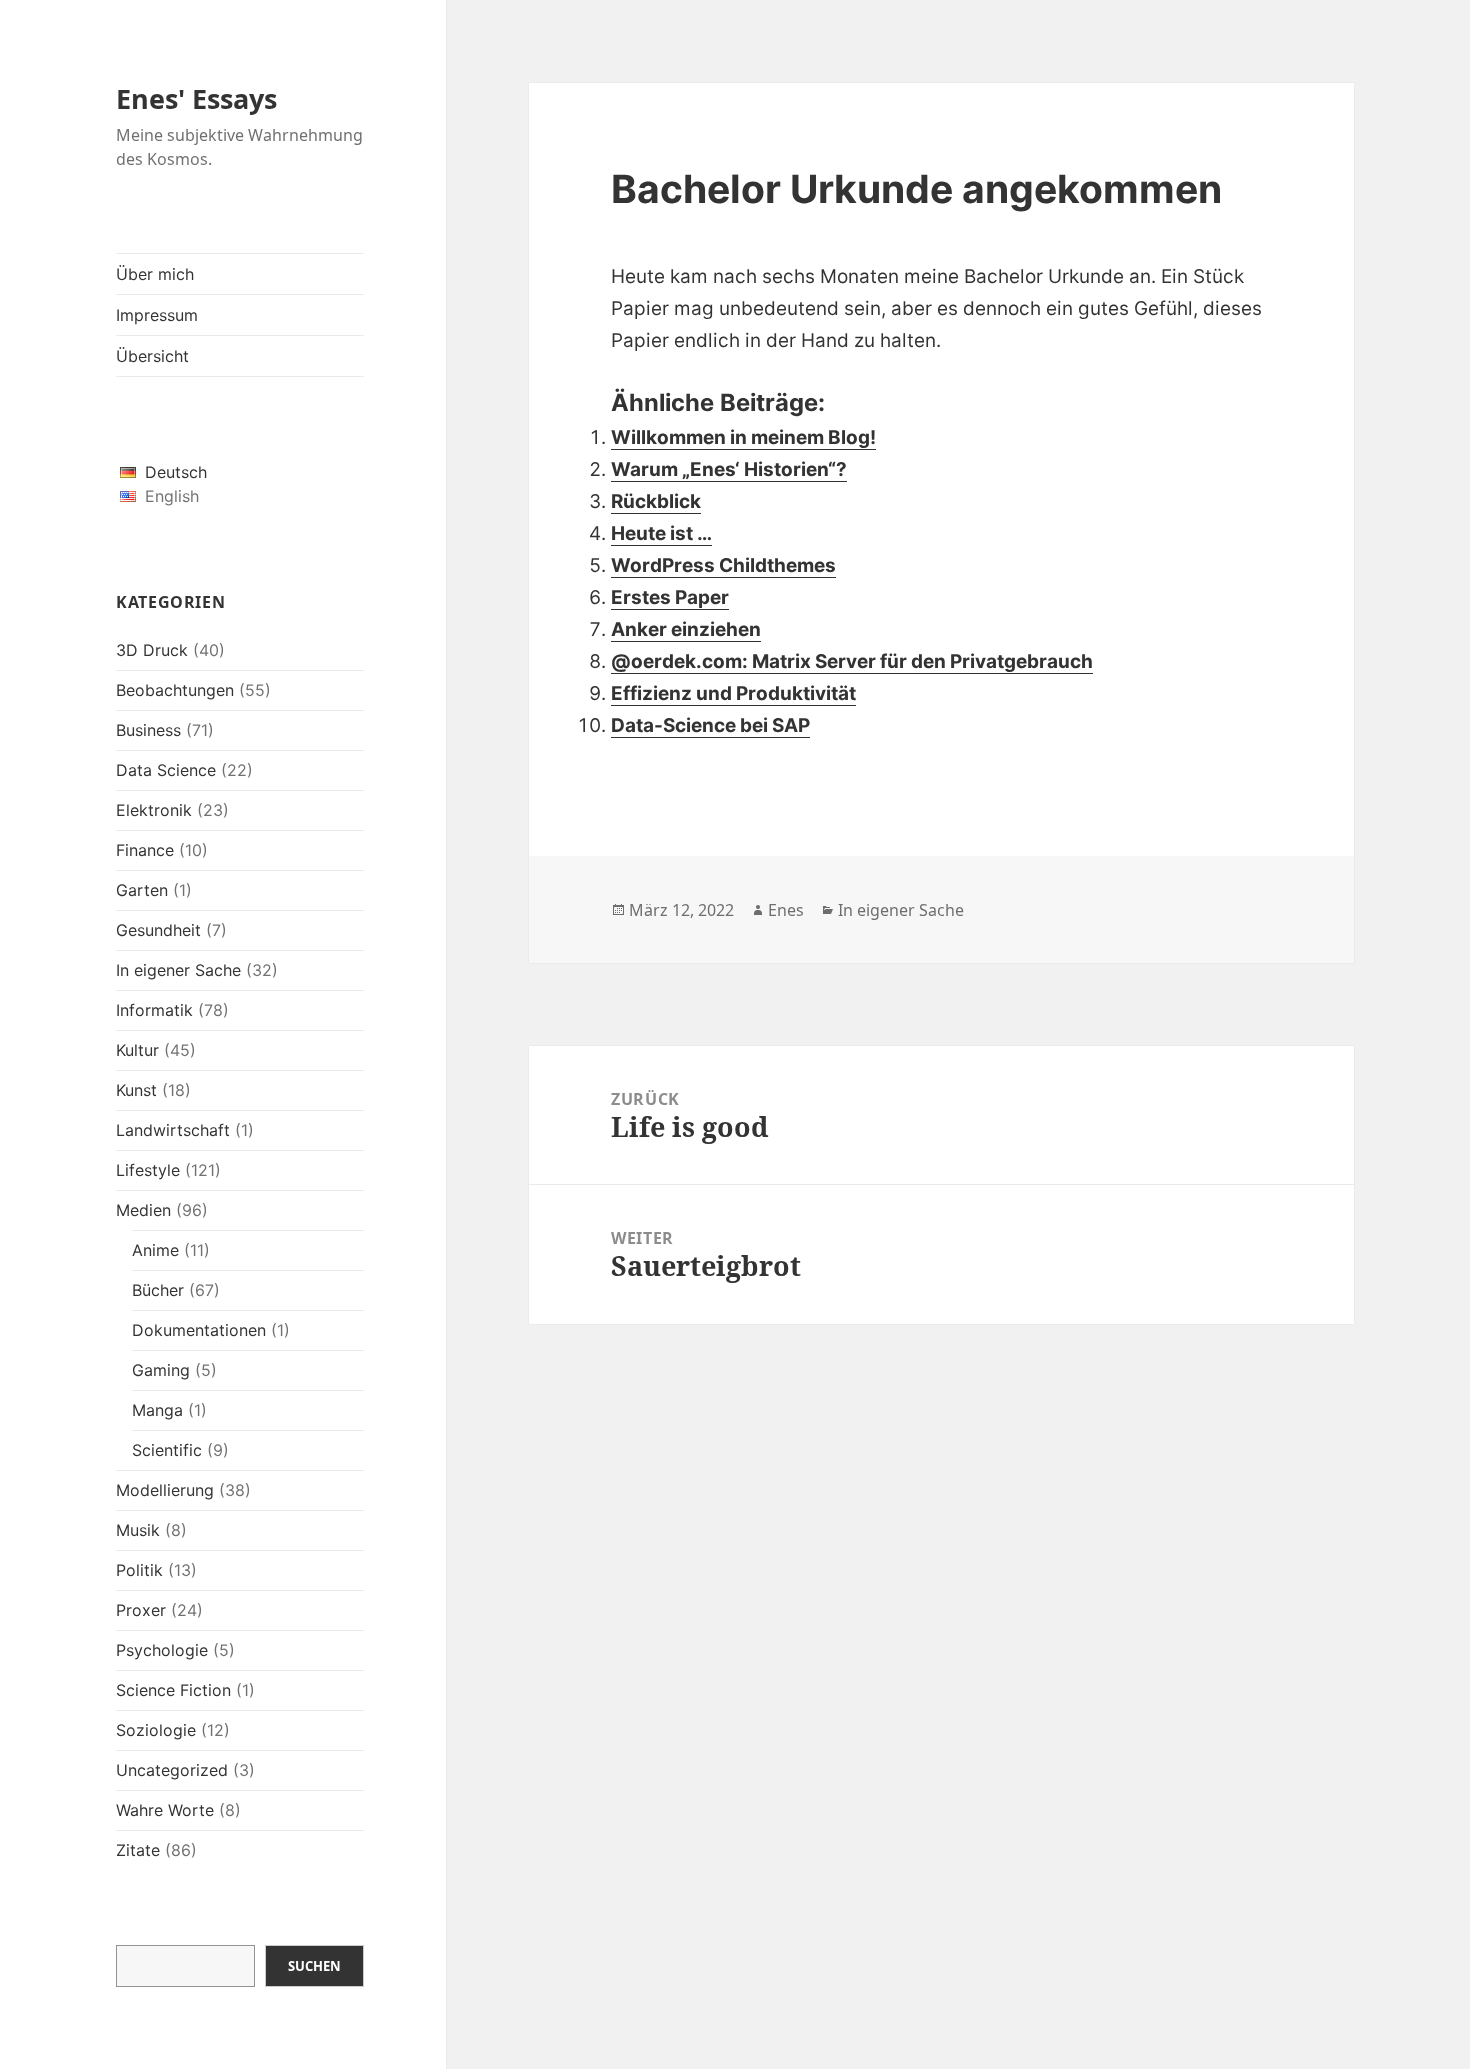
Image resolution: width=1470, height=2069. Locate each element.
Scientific (167, 1450)
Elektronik (154, 810)
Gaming (161, 1370)
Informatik (154, 1010)
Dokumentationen (199, 1330)
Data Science (166, 770)
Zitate (138, 1850)
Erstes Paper (670, 597)
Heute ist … (661, 533)
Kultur (137, 1050)
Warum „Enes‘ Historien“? (729, 469)
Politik (139, 1570)
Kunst (136, 1090)
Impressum (157, 315)
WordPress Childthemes (723, 565)
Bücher (158, 1290)
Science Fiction (173, 1690)
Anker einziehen (686, 629)
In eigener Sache (178, 970)
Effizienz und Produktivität (733, 693)
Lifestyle (148, 1170)
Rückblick (656, 501)
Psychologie (162, 1650)
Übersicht (152, 356)
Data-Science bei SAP (710, 725)
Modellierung (165, 1490)
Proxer (141, 1610)
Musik (138, 1530)
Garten (142, 890)
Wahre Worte (165, 1810)
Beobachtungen (175, 690)
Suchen (314, 1966)
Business (148, 730)
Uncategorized (172, 1770)
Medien (143, 1210)
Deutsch (176, 472)
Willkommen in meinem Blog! (743, 437)
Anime (155, 1250)
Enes (786, 910)
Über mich (155, 274)
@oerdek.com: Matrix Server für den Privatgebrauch (852, 661)
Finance (145, 850)
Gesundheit (158, 930)
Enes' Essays (196, 98)
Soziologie (156, 1730)
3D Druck (152, 650)
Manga (157, 1410)
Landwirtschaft (173, 1130)
